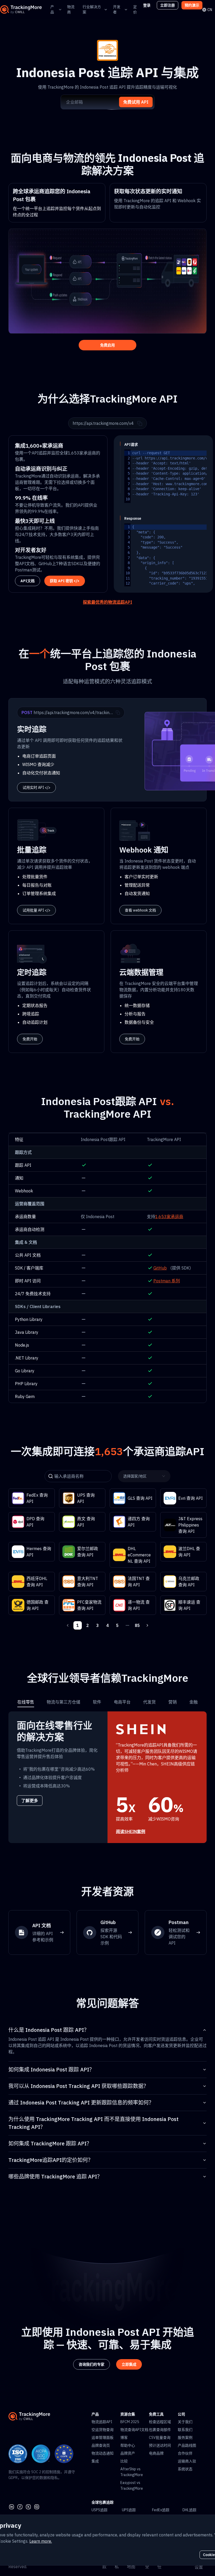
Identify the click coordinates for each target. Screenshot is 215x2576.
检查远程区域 (160, 2422)
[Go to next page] (147, 1625)
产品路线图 (187, 2445)
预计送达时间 (160, 2445)
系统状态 (185, 2469)
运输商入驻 (187, 2461)
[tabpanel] (107, 1777)
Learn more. (41, 2541)
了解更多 (30, 1801)
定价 (135, 9)
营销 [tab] (173, 1702)
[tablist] (107, 1702)
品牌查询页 (101, 2445)
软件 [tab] (97, 1702)
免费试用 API (136, 102)
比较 (124, 2461)
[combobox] (143, 1476)
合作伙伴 (185, 2453)
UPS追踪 (129, 2510)
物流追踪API (102, 2422)
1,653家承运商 (169, 1217)
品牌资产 (128, 2453)
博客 (124, 2438)
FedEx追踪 (161, 2510)
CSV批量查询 (160, 2438)
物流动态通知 (103, 2453)
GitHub (160, 1268)
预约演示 (192, 5)
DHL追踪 (189, 2510)
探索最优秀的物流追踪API (107, 602)
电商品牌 (156, 2453)
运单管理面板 (103, 2438)
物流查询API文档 (134, 2430)
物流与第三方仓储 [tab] (63, 1702)
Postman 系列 (167, 1281)
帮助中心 (128, 2445)
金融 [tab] (193, 1702)
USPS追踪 (100, 2510)
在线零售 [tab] (26, 1702)
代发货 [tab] (149, 1702)
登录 (147, 5)
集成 (95, 2461)
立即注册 (168, 5)
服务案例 (185, 2438)
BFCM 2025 (130, 2422)
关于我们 (185, 2422)
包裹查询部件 (160, 2430)
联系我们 (185, 2430)
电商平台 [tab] (122, 1702)
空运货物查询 (103, 2430)
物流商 (71, 9)
